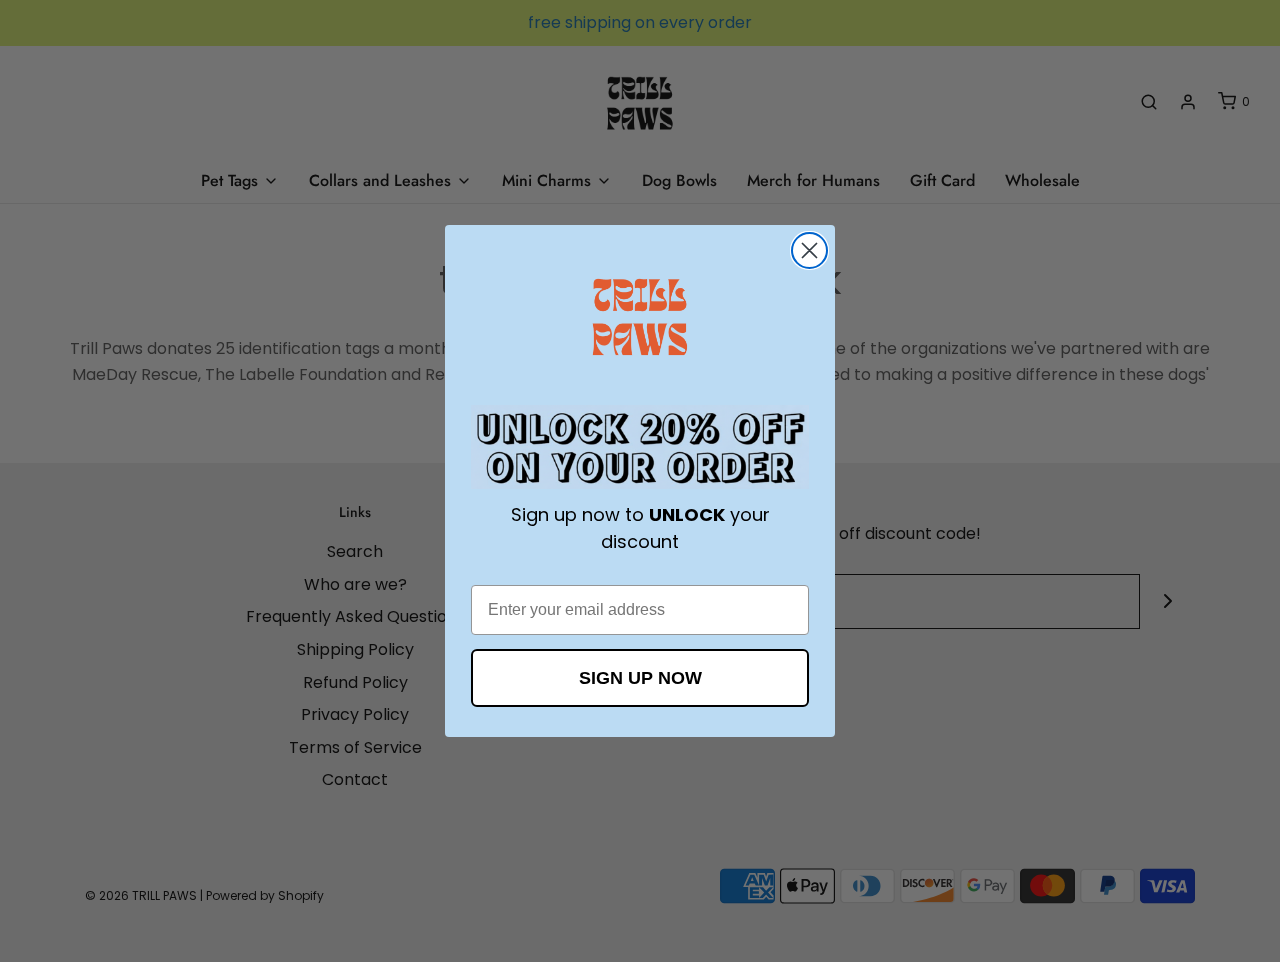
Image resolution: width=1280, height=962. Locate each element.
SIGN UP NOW (640, 678)
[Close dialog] (809, 250)
